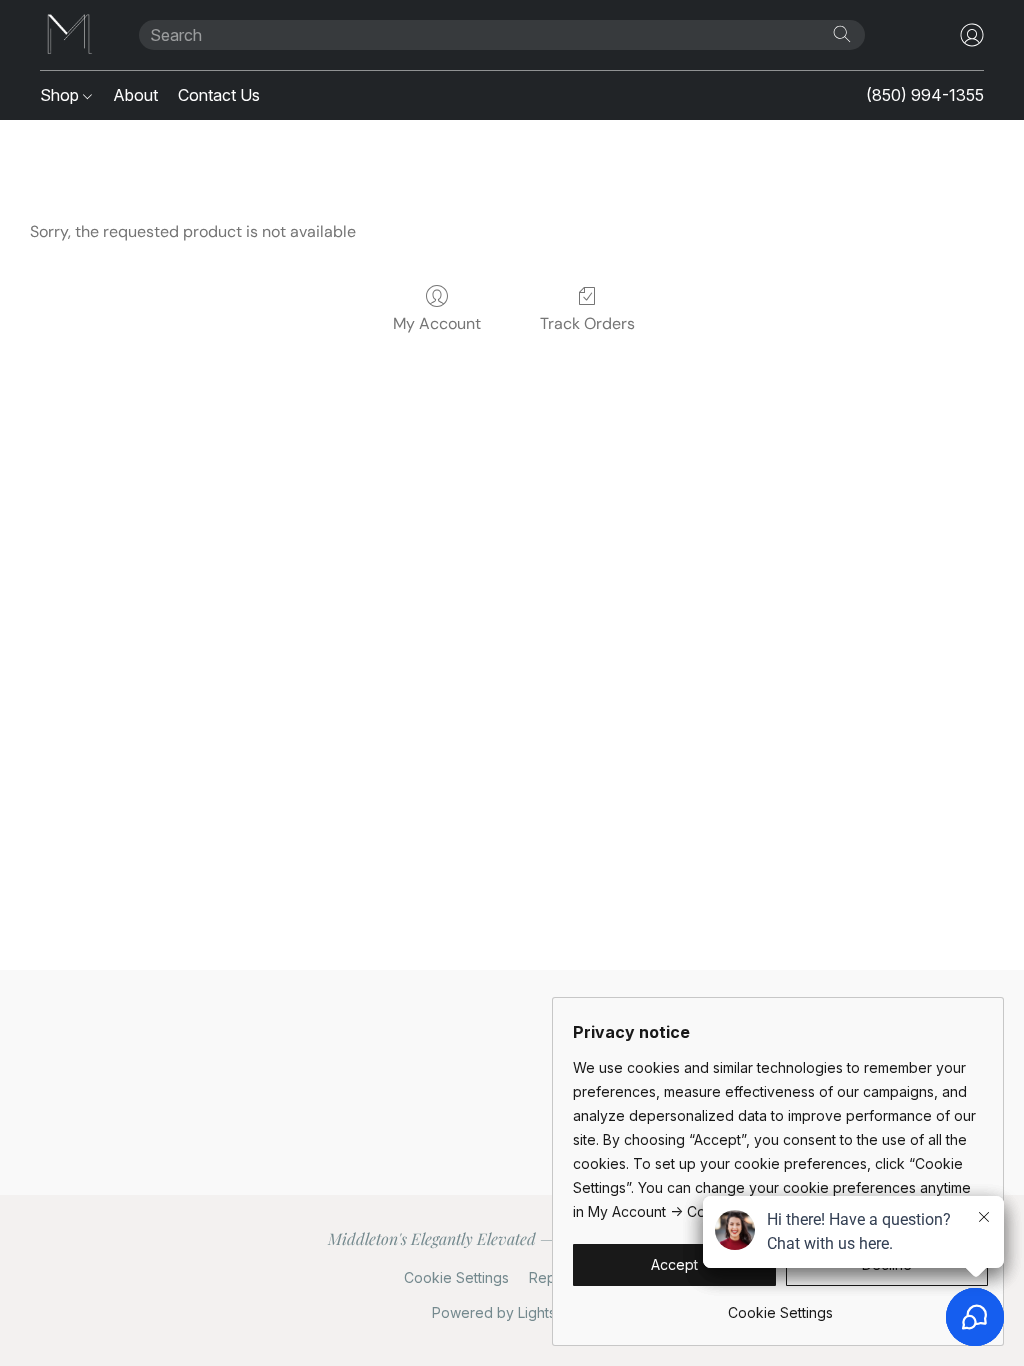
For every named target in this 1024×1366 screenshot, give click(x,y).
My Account (437, 323)
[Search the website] (842, 34)
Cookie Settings (456, 1277)
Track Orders (587, 323)
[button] (69, 35)
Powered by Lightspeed (512, 1312)
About (135, 95)
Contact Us (219, 95)
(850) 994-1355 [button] (925, 95)
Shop (61, 95)
